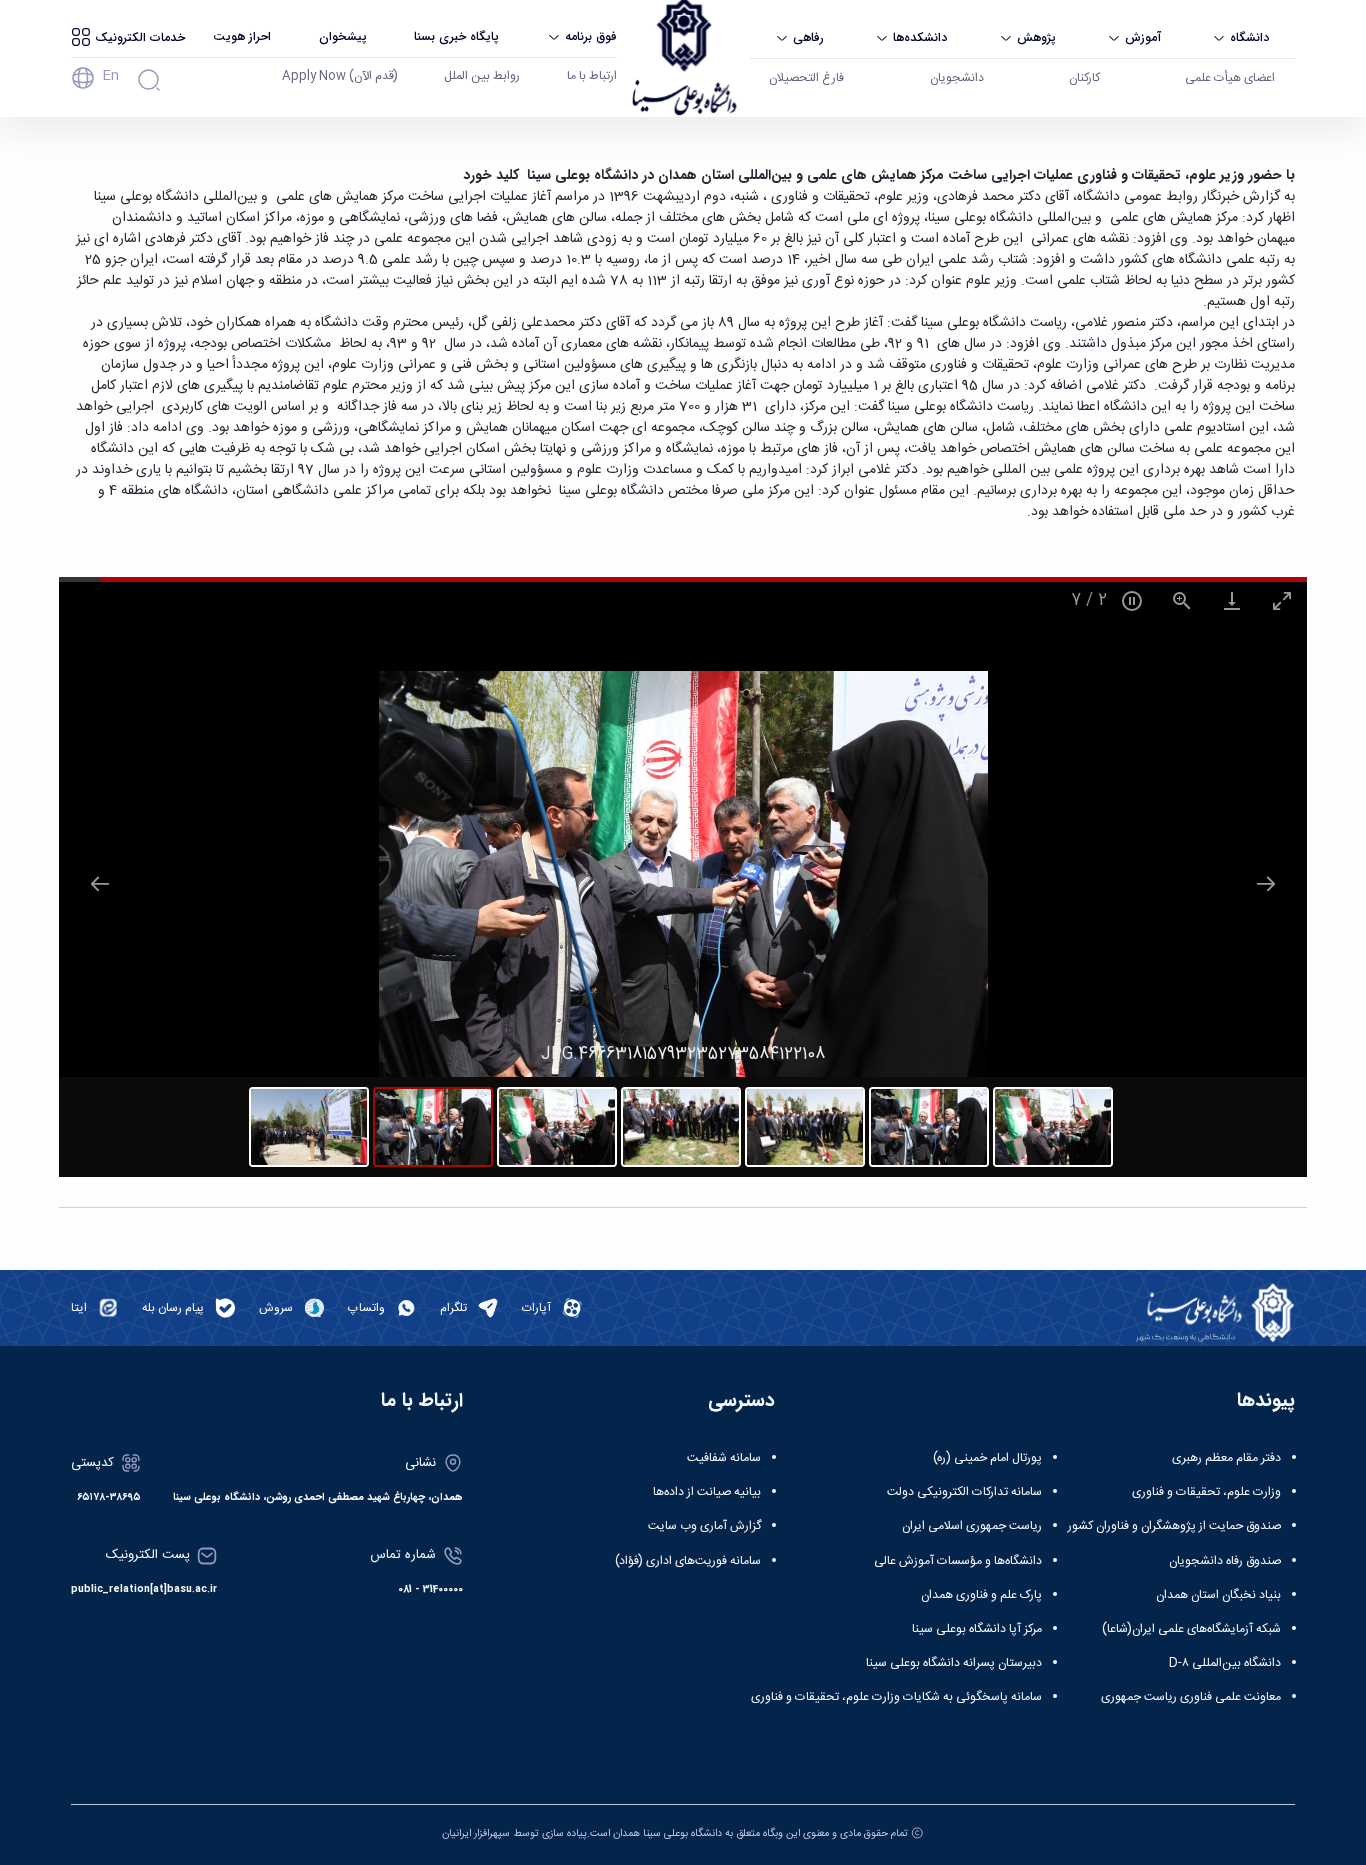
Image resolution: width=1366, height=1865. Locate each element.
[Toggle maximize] (1282, 600)
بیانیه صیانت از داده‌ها (707, 1492)
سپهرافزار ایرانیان (476, 1833)
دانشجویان (957, 78)
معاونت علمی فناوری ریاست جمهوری (1191, 1697)
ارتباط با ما (592, 76)
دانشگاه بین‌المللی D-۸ (1225, 1663)
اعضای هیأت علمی (1230, 78)
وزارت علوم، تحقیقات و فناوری (1206, 1492)
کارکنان (1084, 78)
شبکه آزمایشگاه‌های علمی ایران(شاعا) (1191, 1629)
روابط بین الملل (482, 76)
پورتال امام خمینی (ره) (987, 1458)
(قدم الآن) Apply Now (340, 76)
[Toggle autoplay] (1132, 600)
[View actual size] (1182, 600)
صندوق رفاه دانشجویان (1225, 1561)
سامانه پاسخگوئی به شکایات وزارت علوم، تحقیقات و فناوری (896, 1697)
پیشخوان (343, 36)
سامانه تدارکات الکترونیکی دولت (964, 1492)
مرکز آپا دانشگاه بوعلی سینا (977, 1629)
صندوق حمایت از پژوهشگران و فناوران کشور (1174, 1526)
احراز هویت (242, 36)
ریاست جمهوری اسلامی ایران (972, 1526)
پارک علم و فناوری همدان (981, 1595)
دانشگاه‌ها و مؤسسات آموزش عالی (958, 1561)
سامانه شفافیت (724, 1458)
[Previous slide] (100, 883)
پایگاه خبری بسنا (456, 36)
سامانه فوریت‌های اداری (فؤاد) (688, 1561)
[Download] (1232, 600)
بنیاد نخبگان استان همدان (1218, 1595)
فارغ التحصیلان (806, 78)
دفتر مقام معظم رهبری (1226, 1458)
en (110, 76)
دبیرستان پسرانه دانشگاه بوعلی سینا (954, 1663)
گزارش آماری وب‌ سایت (704, 1526)
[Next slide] (1266, 883)
